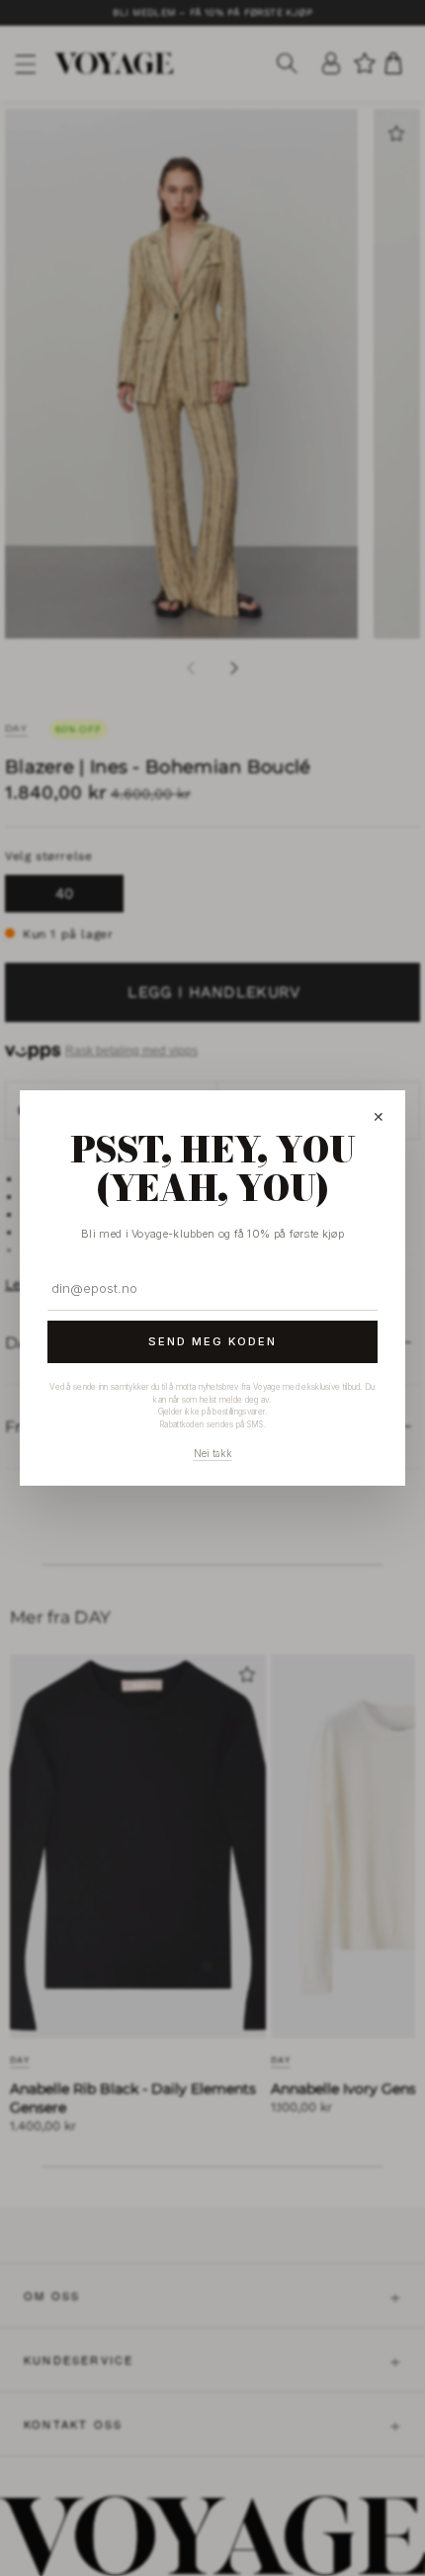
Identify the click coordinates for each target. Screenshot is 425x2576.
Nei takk (213, 1453)
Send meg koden (212, 1341)
